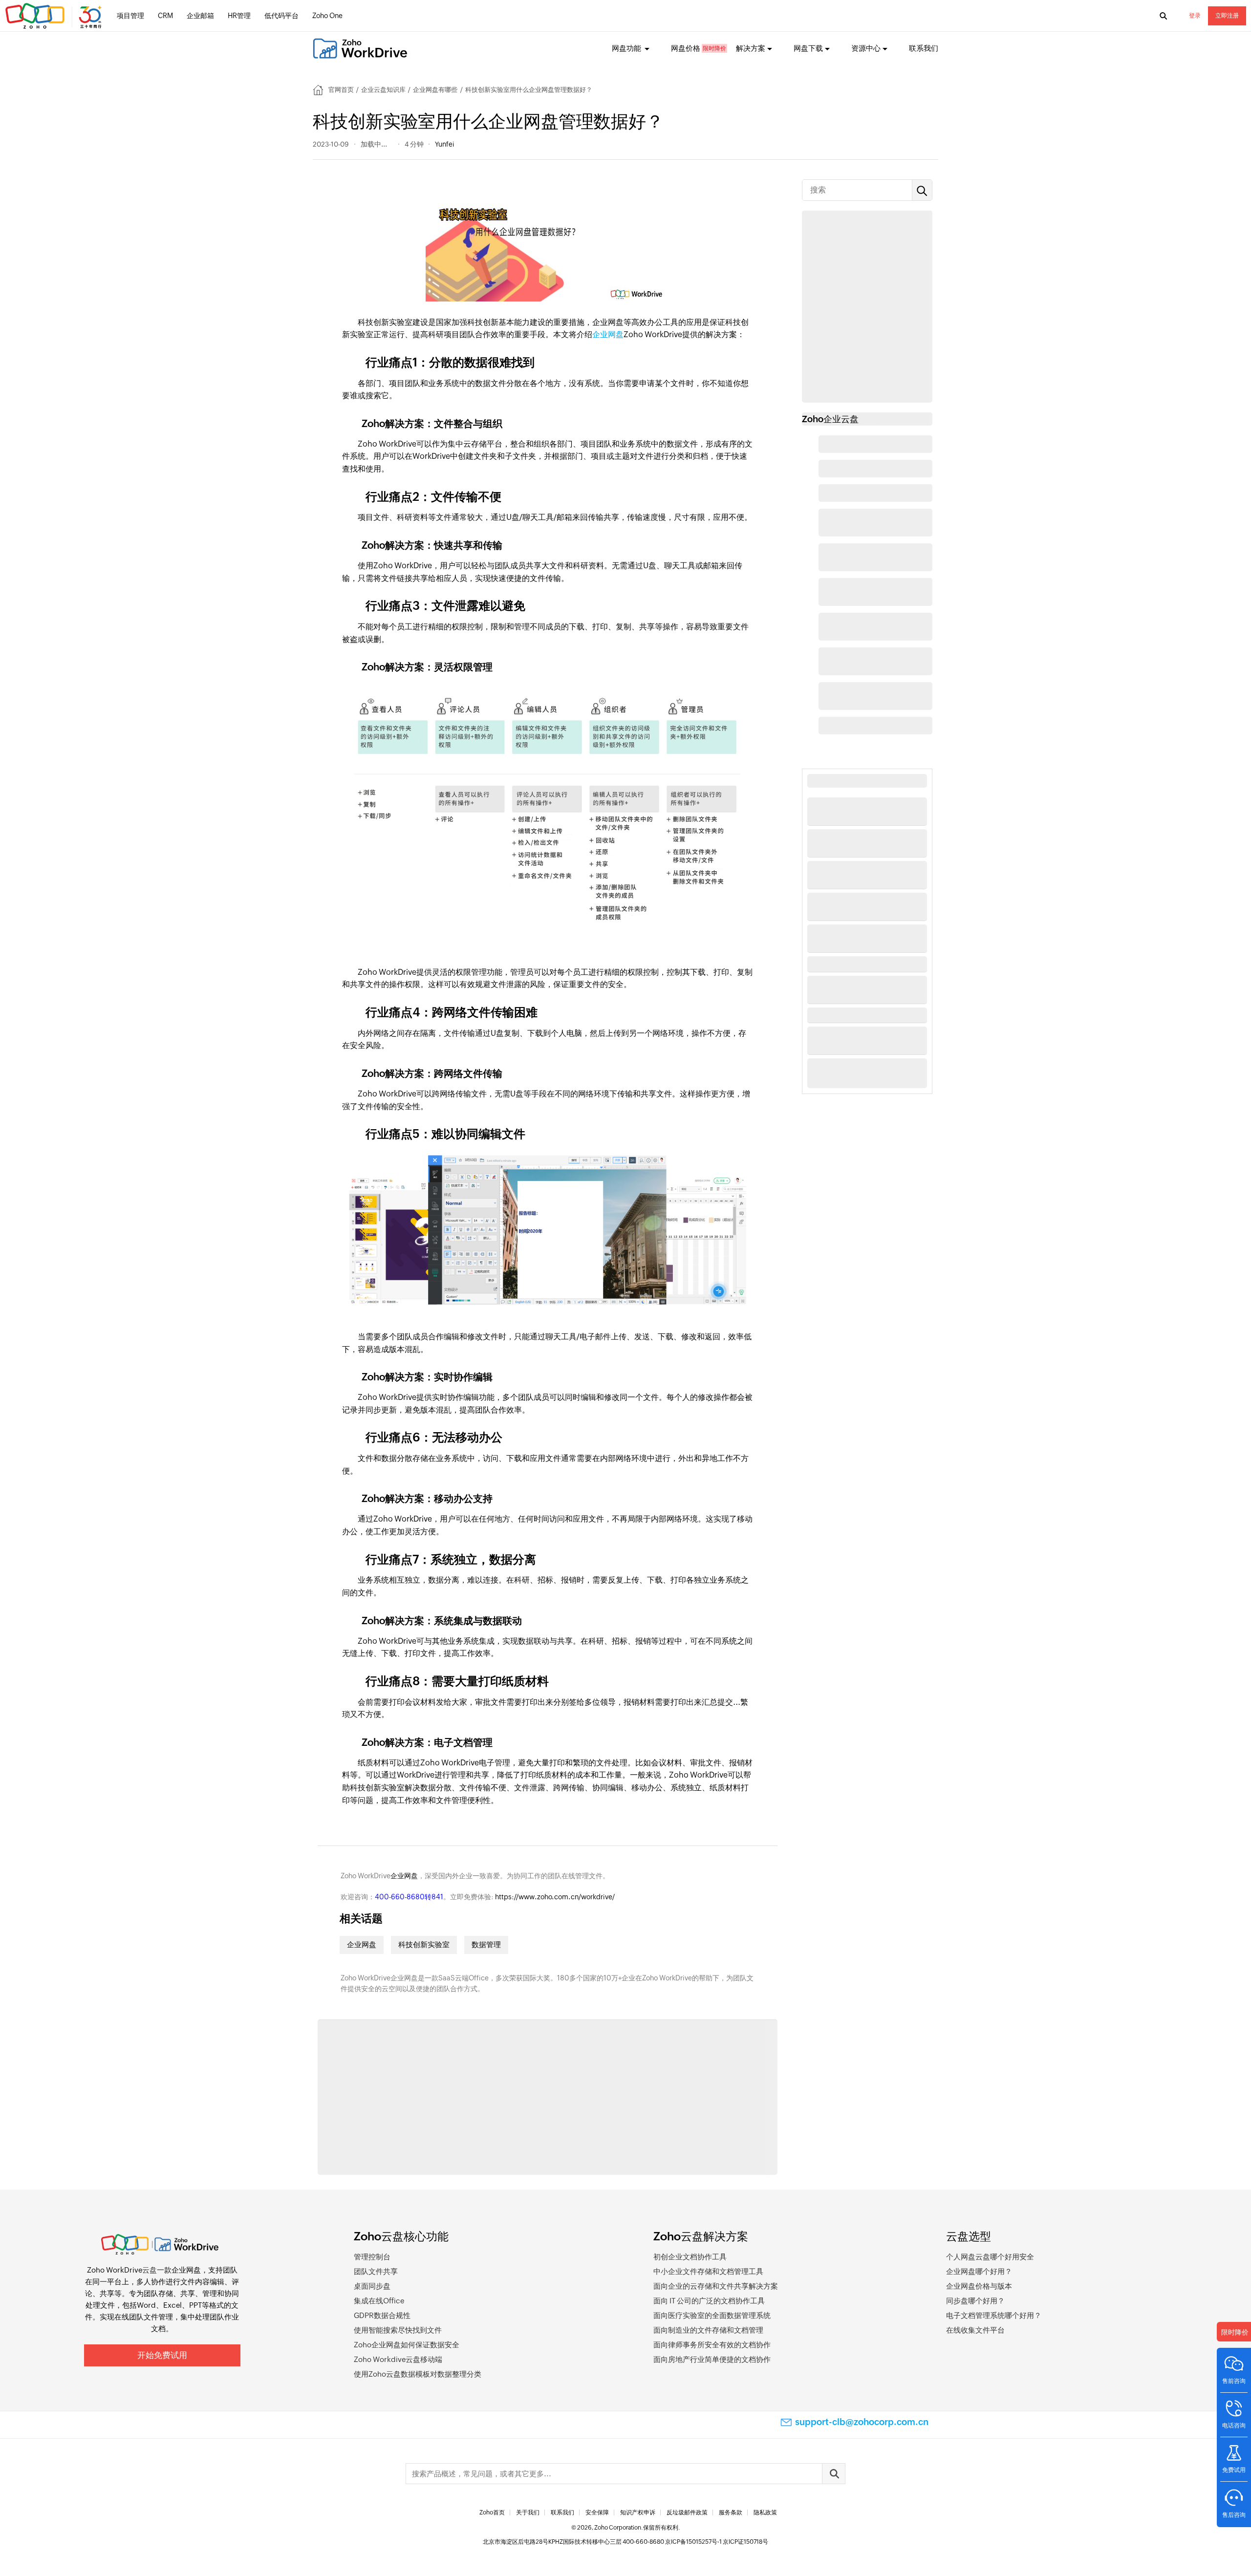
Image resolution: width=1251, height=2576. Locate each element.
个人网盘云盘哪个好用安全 (990, 2257)
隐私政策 (765, 2512)
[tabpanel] (394, 2108)
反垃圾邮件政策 (687, 2512)
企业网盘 (608, 334)
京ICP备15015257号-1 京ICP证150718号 (717, 2542)
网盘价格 (686, 48)
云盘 (150, 2270)
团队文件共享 (376, 2271)
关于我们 (528, 2512)
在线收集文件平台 (975, 2330)
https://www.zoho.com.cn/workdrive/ (555, 1897)
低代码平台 (281, 16)
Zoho (813, 419)
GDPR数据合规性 (382, 2315)
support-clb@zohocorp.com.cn (862, 2422)
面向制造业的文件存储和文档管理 (708, 2330)
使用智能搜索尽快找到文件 (398, 2330)
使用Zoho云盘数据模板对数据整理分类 (418, 2374)
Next (777, 2099)
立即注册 (1227, 16)
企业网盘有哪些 (435, 90)
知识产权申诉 (638, 2512)
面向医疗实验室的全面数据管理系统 (712, 2315)
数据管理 (486, 1944)
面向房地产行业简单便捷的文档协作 (712, 2359)
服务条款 (731, 2512)
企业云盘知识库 (383, 90)
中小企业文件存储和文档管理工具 (708, 2271)
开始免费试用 (162, 2355)
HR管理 (239, 16)
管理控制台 (372, 2257)
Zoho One (327, 16)
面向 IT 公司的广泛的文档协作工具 (709, 2301)
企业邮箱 (200, 16)
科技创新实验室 (424, 1944)
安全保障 (597, 2512)
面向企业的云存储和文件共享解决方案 (716, 2286)
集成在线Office (379, 2301)
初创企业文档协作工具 (690, 2257)
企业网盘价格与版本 (979, 2286)
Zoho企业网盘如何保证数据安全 (407, 2345)
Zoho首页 (492, 2512)
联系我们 (924, 48)
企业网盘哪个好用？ (979, 2271)
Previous (318, 2099)
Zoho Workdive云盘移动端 (398, 2359)
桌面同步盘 (372, 2286)
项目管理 (130, 16)
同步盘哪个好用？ (975, 2301)
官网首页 (341, 90)
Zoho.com (55, 16)
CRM (165, 16)
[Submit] (834, 2474)
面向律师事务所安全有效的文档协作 (712, 2345)
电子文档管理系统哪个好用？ (994, 2315)
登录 (1195, 16)
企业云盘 (841, 419)
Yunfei (444, 144)
